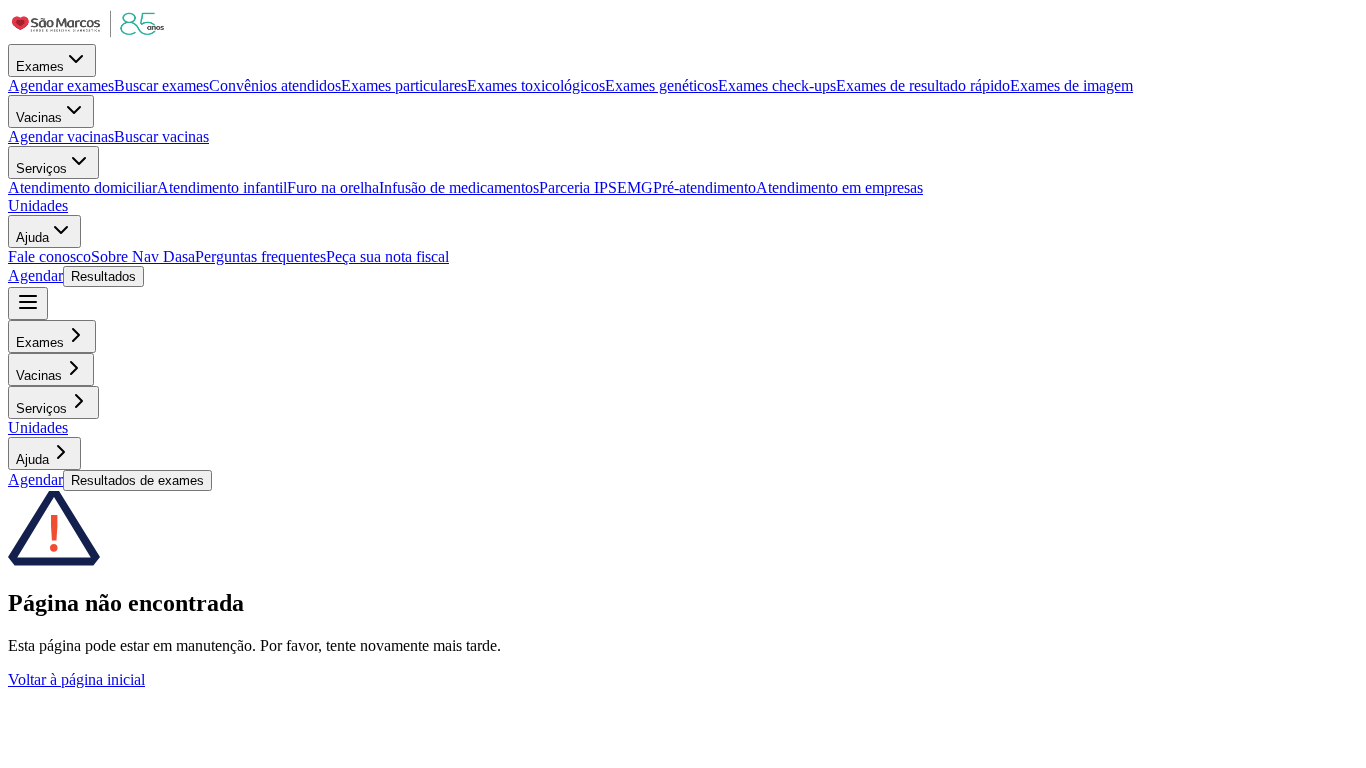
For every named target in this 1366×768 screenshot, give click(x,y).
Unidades (38, 205)
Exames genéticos (661, 85)
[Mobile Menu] (28, 303)
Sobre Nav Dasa (143, 256)
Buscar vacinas (161, 136)
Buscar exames (161, 85)
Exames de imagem (1071, 85)
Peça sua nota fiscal (387, 256)
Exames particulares (404, 85)
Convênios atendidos (275, 85)
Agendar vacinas (61, 136)
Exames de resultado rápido (923, 85)
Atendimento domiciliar (82, 187)
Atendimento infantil (222, 187)
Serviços (41, 168)
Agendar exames (61, 85)
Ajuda (32, 237)
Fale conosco (49, 256)
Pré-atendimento (704, 187)
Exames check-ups (777, 85)
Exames (40, 66)
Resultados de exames (137, 480)
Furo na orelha (333, 187)
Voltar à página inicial (76, 679)
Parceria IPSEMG (596, 187)
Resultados (103, 276)
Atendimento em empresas (839, 187)
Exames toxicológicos (536, 85)
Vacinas (39, 117)
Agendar (35, 275)
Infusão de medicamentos (459, 187)
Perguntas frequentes (260, 256)
